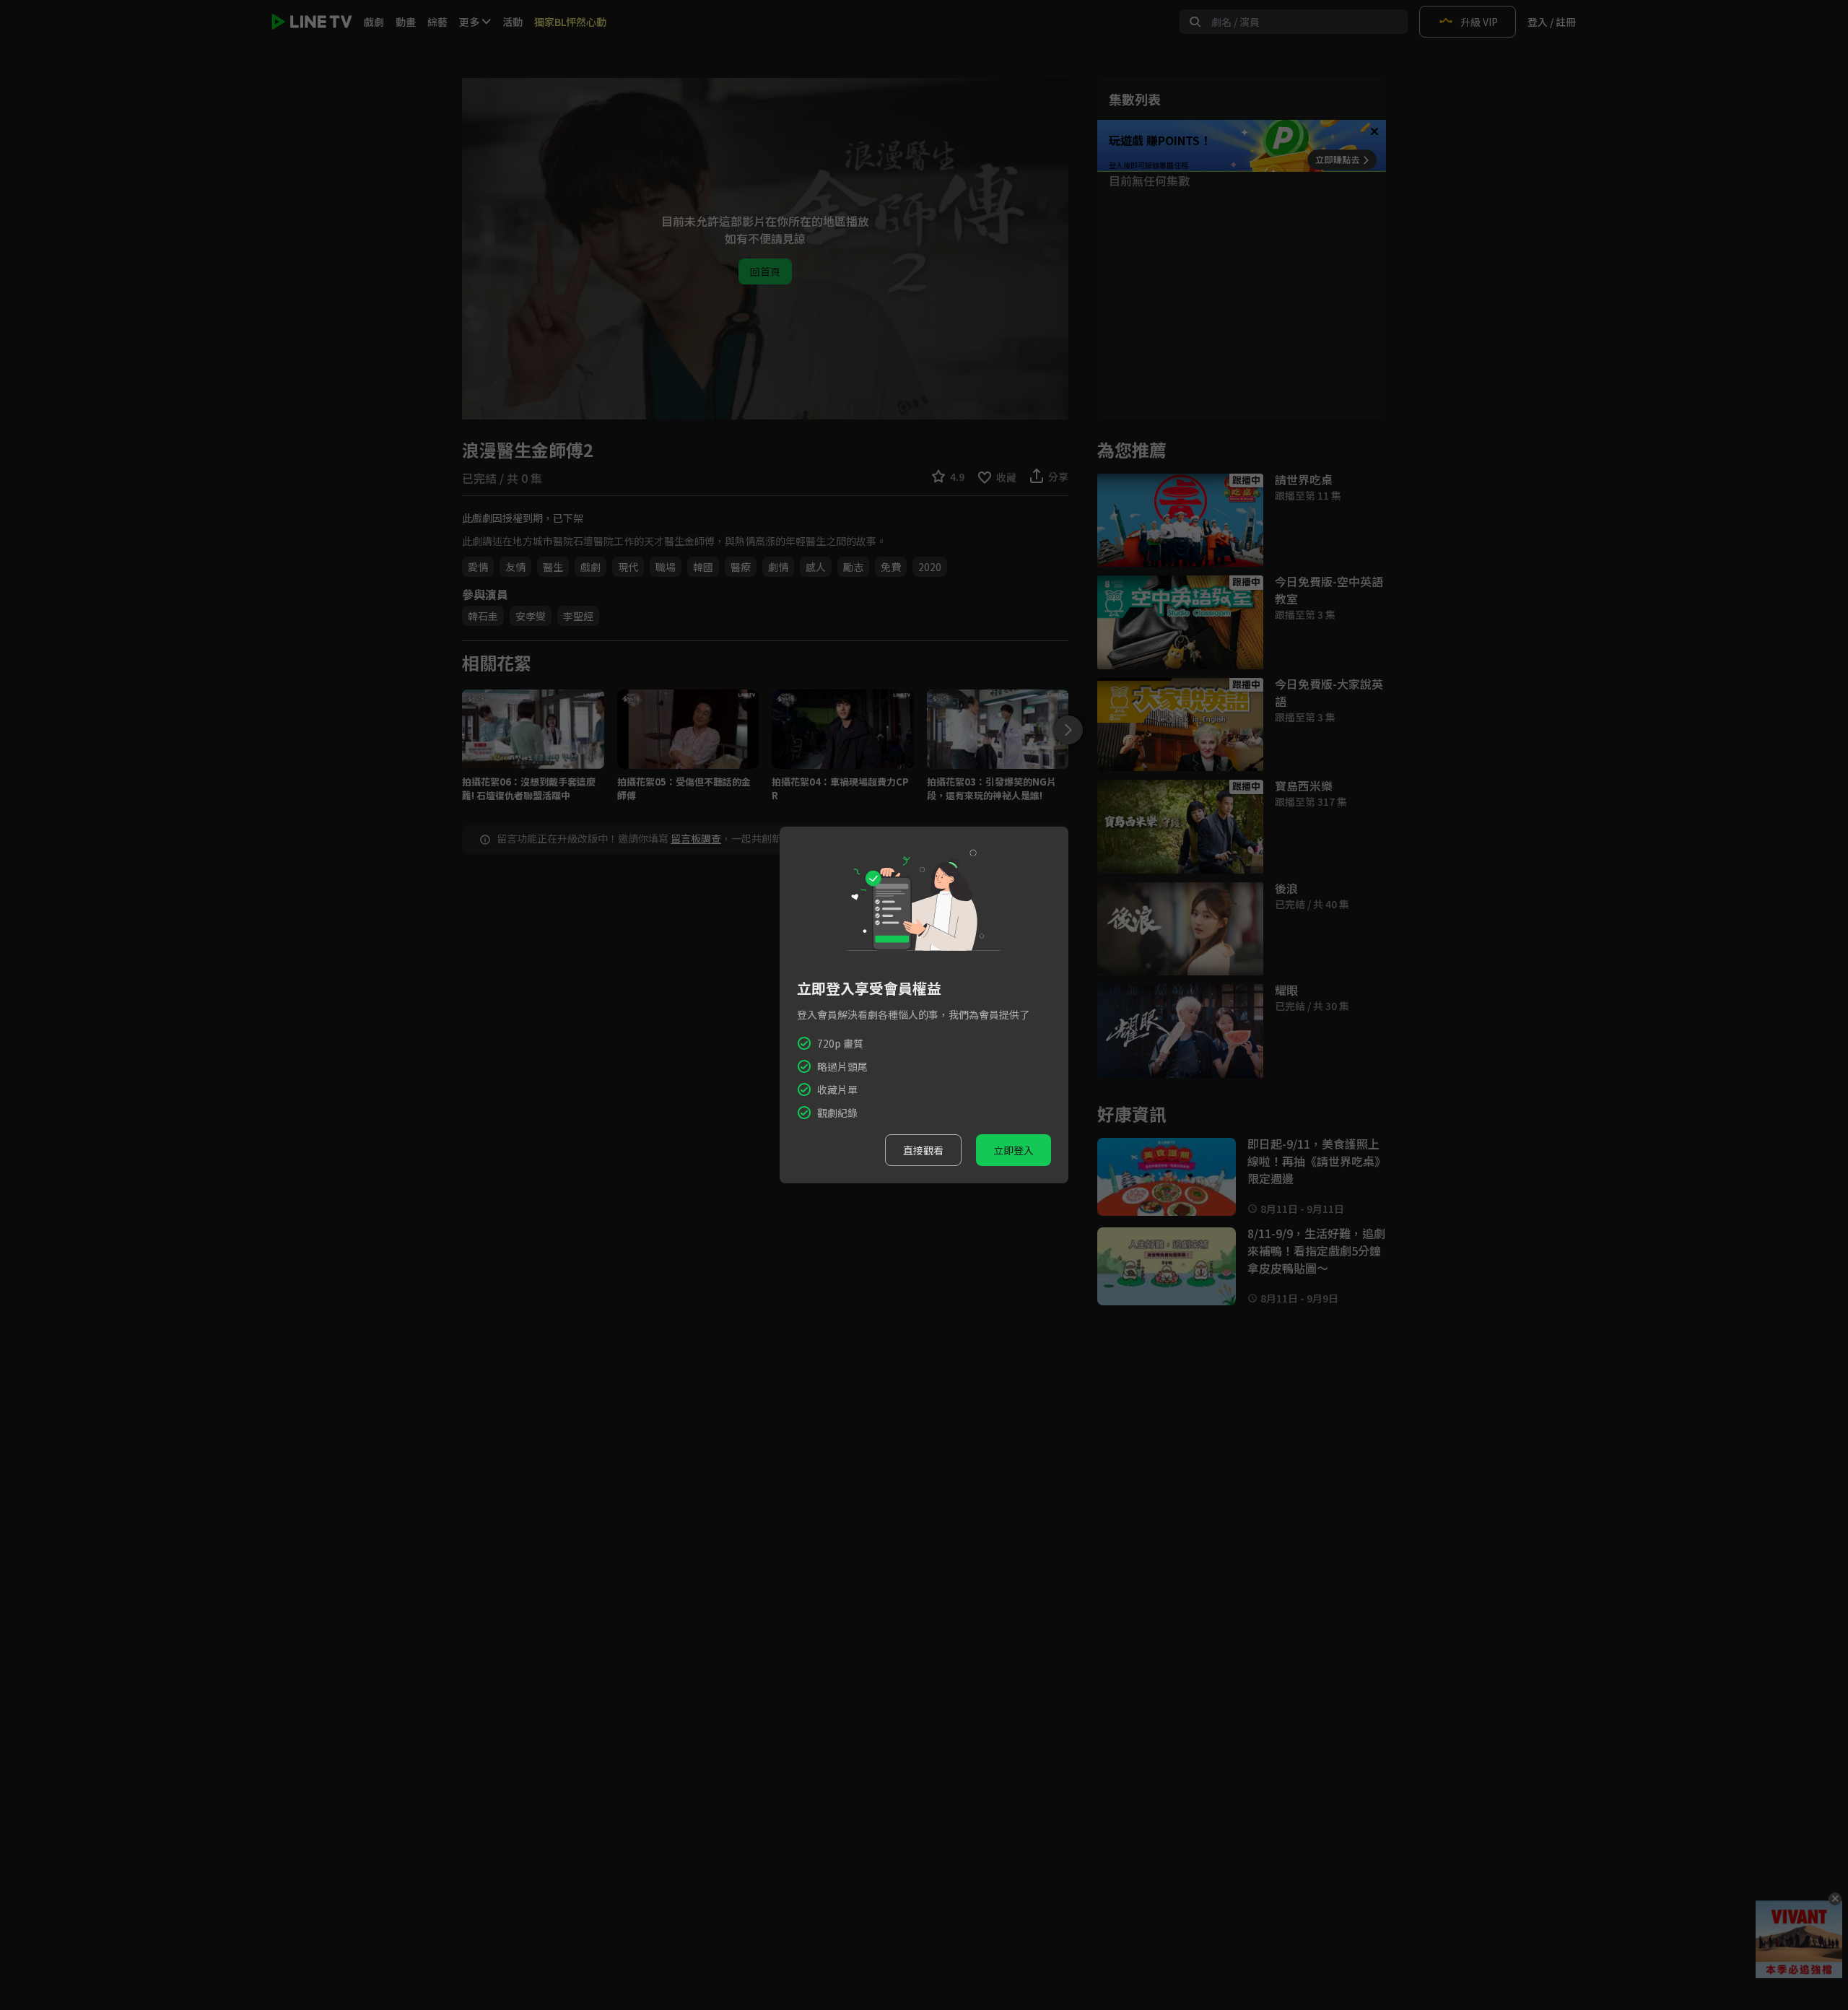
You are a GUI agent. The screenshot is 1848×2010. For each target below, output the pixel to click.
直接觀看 (923, 1150)
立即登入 (1014, 1150)
